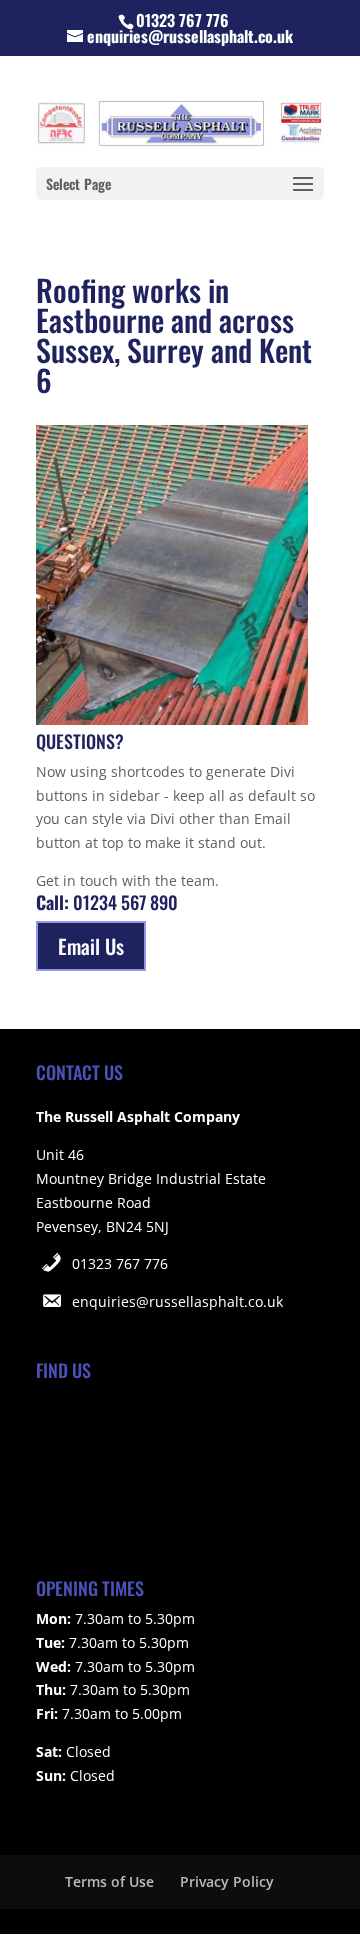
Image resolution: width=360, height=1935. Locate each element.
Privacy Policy (227, 1881)
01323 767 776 (120, 1263)
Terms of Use (109, 1881)
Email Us (91, 946)
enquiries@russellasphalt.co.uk (177, 1301)
